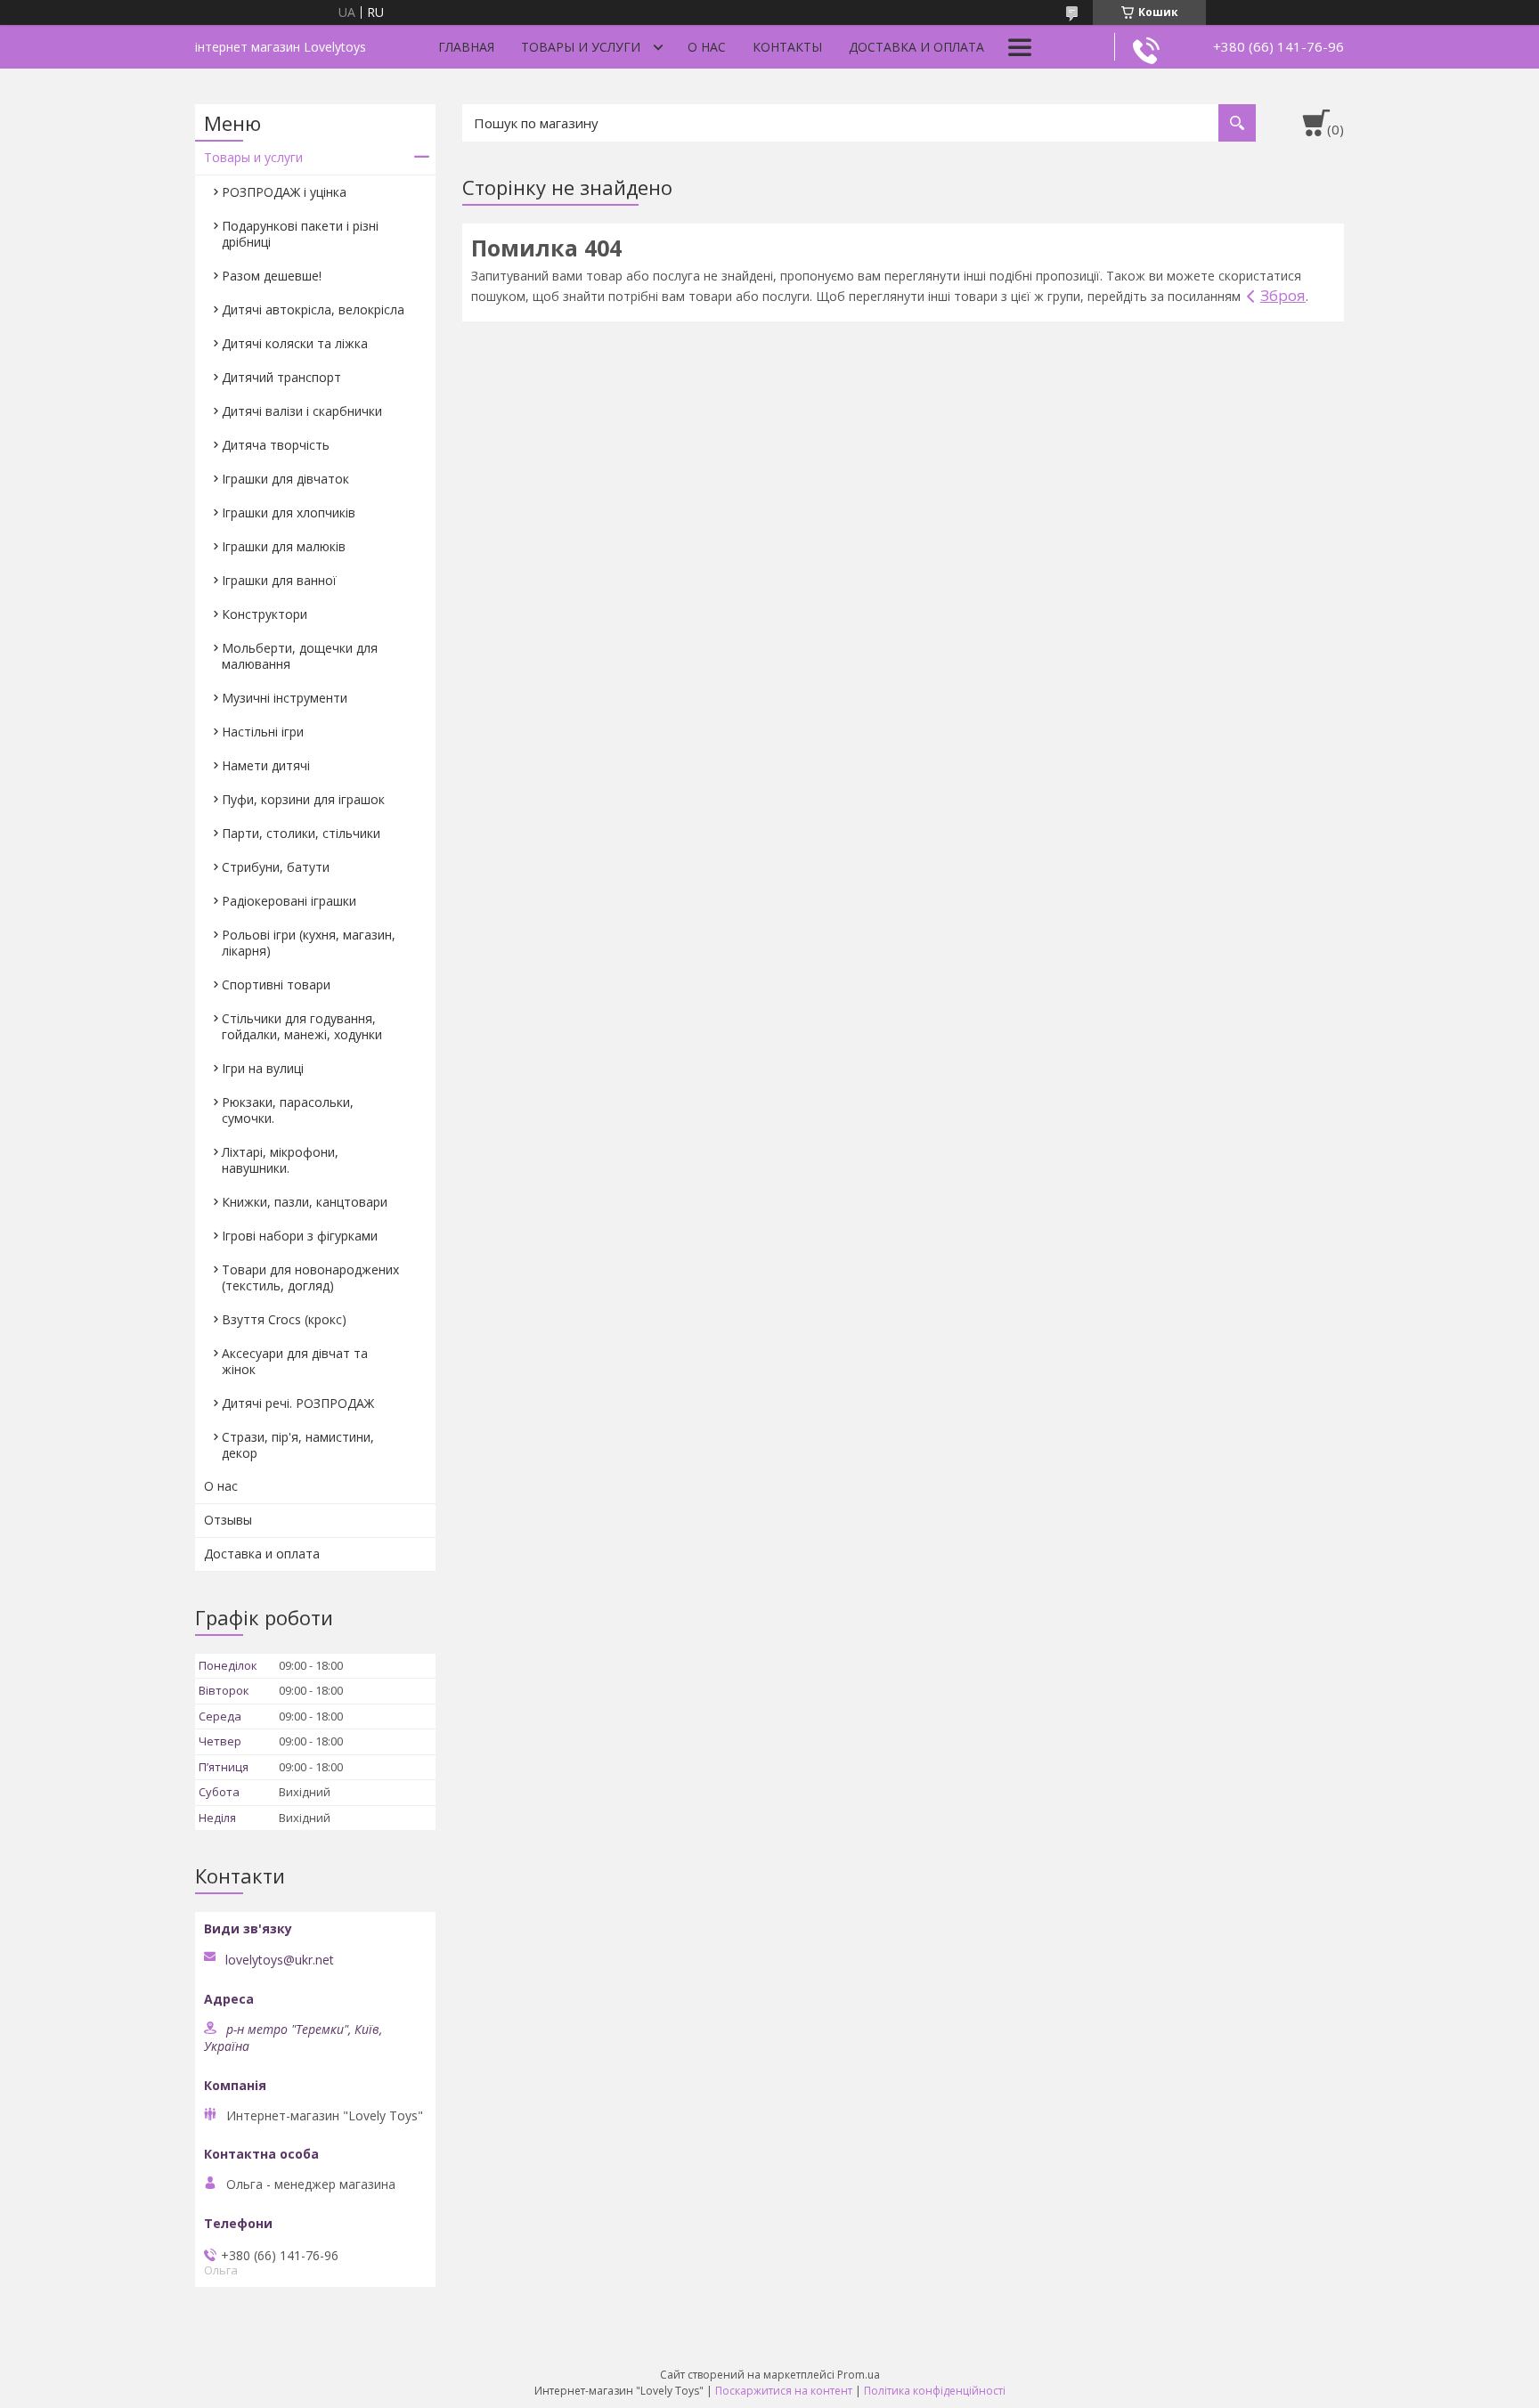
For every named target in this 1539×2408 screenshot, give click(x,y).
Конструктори (265, 614)
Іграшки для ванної (279, 580)
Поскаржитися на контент (784, 2391)
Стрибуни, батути (276, 867)
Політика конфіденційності (935, 2391)
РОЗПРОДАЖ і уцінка (284, 192)
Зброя (1283, 295)
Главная (466, 47)
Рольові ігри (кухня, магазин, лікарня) (309, 943)
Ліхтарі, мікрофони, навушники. (280, 1160)
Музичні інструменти (285, 698)
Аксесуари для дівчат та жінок (295, 1361)
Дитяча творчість (276, 445)
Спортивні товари (276, 984)
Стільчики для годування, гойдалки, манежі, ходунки (302, 1026)
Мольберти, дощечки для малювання (300, 656)
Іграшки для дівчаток (285, 479)
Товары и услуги (581, 47)
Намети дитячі (266, 765)
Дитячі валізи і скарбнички (302, 411)
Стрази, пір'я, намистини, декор (298, 1445)
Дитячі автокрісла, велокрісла (313, 309)
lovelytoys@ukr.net (280, 1960)
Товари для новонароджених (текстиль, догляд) (310, 1277)
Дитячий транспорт (281, 377)
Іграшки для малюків (284, 546)
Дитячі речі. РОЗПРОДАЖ (298, 1403)
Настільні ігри (263, 732)
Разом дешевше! (272, 276)
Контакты (787, 47)
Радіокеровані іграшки (289, 901)
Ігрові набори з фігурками (300, 1236)
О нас (707, 47)
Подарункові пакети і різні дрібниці (300, 234)
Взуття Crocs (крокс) (284, 1319)
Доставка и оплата (916, 47)
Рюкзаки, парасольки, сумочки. (288, 1110)
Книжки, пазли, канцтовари (305, 1202)
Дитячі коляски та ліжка (295, 343)
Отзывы (228, 1520)
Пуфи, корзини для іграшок (303, 799)
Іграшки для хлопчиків (289, 513)
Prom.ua (859, 2375)
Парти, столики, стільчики (301, 833)
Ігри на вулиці (263, 1068)
